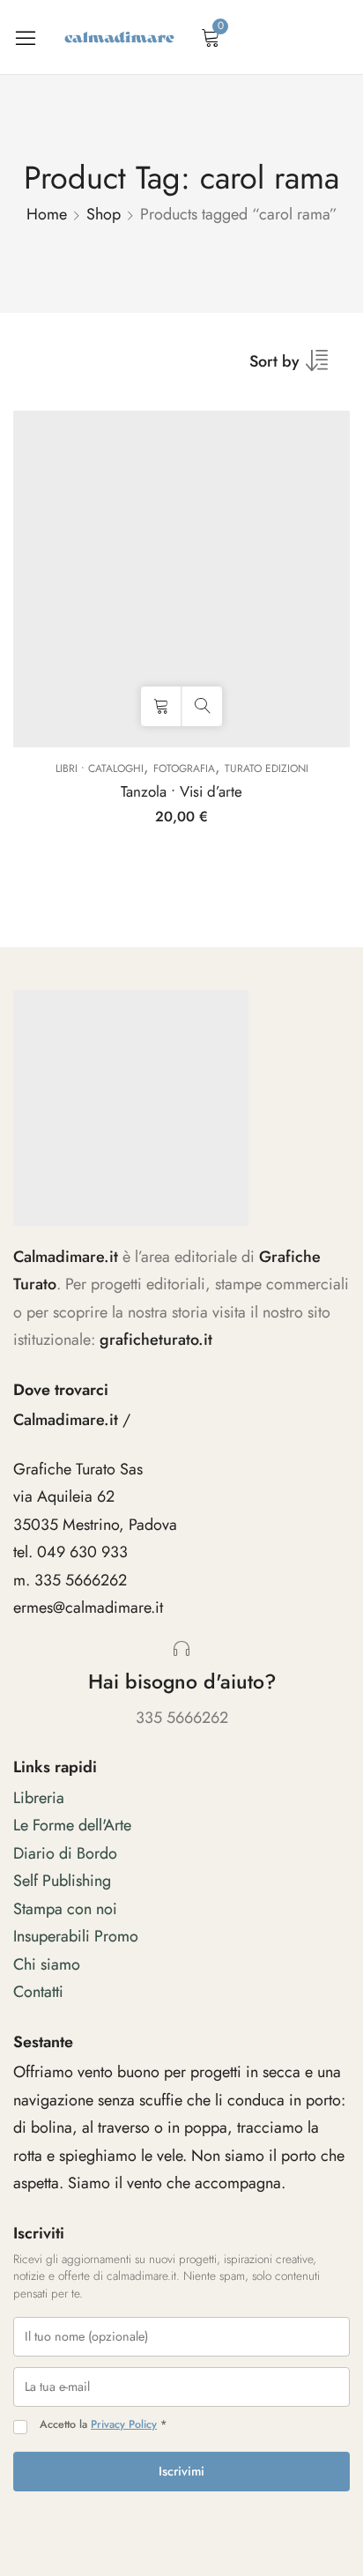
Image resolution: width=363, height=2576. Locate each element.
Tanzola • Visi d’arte (181, 791)
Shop (104, 214)
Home (47, 214)
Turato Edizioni (267, 768)
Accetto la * (103, 2425)
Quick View (202, 706)
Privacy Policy (124, 2424)
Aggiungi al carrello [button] (161, 706)
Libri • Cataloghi (100, 768)
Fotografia (184, 768)
